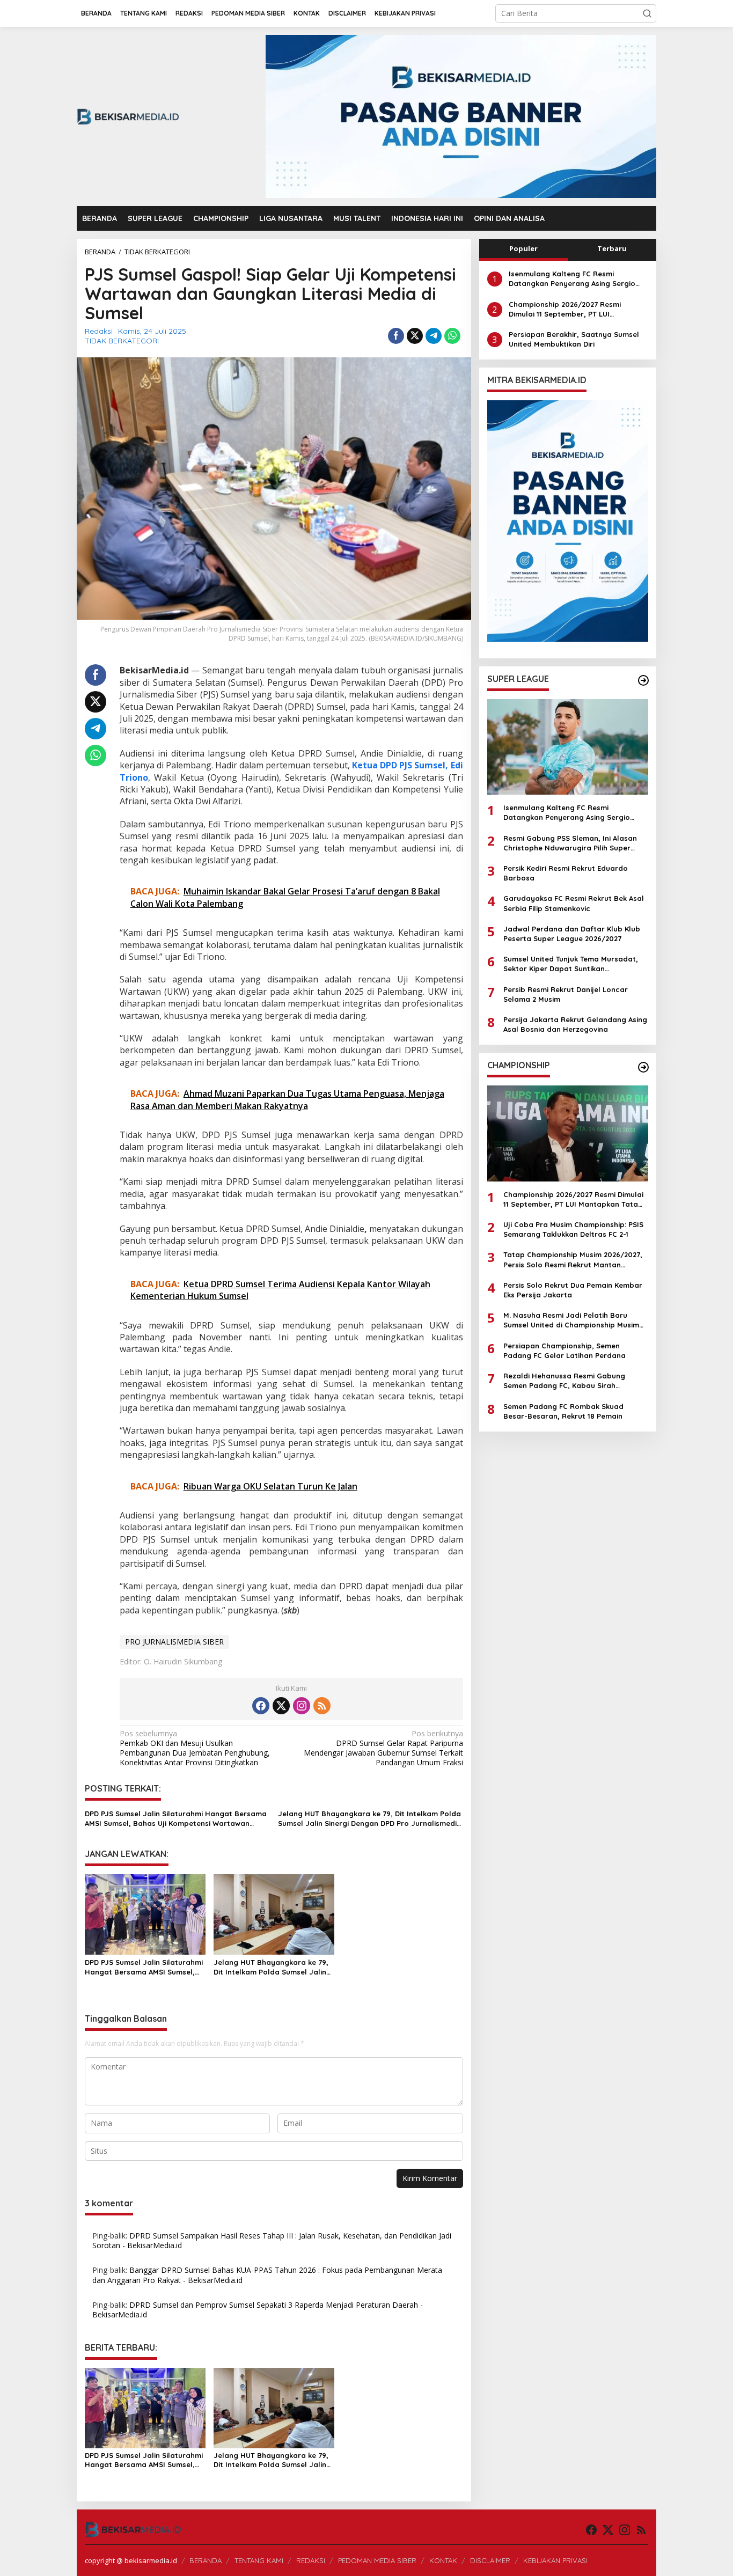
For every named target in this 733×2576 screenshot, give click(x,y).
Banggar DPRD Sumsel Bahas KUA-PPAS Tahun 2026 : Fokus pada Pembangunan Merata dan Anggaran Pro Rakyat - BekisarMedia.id (267, 2275)
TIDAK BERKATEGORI (122, 341)
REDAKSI (311, 2560)
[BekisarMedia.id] (128, 116)
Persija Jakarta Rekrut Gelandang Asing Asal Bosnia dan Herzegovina (575, 1024)
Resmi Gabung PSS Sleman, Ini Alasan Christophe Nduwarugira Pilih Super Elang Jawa (570, 843)
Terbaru (612, 248)
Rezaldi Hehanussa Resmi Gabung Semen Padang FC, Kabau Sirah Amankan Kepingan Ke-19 (564, 1380)
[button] (647, 13)
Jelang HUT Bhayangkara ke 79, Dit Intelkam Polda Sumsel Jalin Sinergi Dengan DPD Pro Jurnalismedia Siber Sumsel (370, 1819)
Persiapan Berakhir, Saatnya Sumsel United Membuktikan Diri (574, 339)
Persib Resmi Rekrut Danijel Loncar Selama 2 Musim (566, 994)
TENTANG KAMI (259, 2560)
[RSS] (322, 1706)
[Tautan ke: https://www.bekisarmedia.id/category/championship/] (643, 1067)
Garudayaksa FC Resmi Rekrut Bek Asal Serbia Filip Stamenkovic (574, 903)
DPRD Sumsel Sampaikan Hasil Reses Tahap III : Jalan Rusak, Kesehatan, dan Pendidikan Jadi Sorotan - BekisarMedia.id (272, 2240)
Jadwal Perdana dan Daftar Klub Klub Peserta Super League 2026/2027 (572, 933)
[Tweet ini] (415, 336)
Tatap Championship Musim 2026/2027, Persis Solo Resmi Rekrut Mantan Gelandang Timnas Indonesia (573, 1260)
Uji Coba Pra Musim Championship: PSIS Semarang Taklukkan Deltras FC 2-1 (573, 1229)
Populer (523, 248)
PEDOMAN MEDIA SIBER (377, 2560)
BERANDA (206, 2560)
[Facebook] (261, 1706)
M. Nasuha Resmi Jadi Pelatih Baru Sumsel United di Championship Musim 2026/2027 (571, 1320)
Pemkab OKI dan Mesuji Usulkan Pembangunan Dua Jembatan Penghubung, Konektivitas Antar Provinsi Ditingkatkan (195, 1748)
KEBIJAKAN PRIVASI (555, 2560)
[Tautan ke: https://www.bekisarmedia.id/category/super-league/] (643, 680)
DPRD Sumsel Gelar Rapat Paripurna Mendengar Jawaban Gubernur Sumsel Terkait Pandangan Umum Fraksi (383, 1748)
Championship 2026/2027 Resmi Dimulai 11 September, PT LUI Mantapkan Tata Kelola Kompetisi (569, 309)
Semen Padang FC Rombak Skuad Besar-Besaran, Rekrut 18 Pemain (563, 1411)
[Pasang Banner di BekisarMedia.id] (461, 116)
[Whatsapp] (452, 336)
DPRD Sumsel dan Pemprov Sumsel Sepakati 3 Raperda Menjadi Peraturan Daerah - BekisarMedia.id (258, 2310)
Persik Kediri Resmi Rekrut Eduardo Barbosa (566, 872)
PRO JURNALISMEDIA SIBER (174, 1642)
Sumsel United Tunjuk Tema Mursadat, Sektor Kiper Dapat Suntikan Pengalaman (571, 964)
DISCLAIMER (490, 2560)
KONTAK (443, 2560)
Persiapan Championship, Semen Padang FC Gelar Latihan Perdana (565, 1350)
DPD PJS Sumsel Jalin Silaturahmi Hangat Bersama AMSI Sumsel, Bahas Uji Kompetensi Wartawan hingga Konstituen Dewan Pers (176, 1819)
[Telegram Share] (434, 336)
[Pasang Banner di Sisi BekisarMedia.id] (568, 521)
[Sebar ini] (396, 336)
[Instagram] (302, 1706)
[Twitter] (281, 1706)
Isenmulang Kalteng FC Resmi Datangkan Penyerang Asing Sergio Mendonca (572, 279)
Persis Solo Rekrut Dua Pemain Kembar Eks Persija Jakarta (573, 1289)
